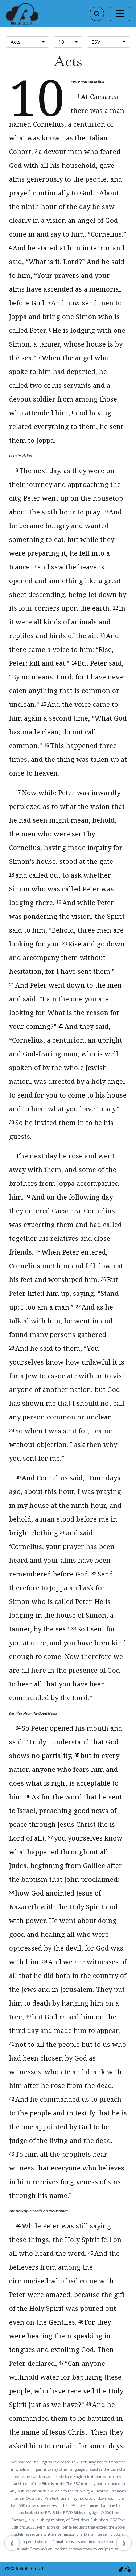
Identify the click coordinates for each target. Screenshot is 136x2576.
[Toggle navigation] (120, 14)
